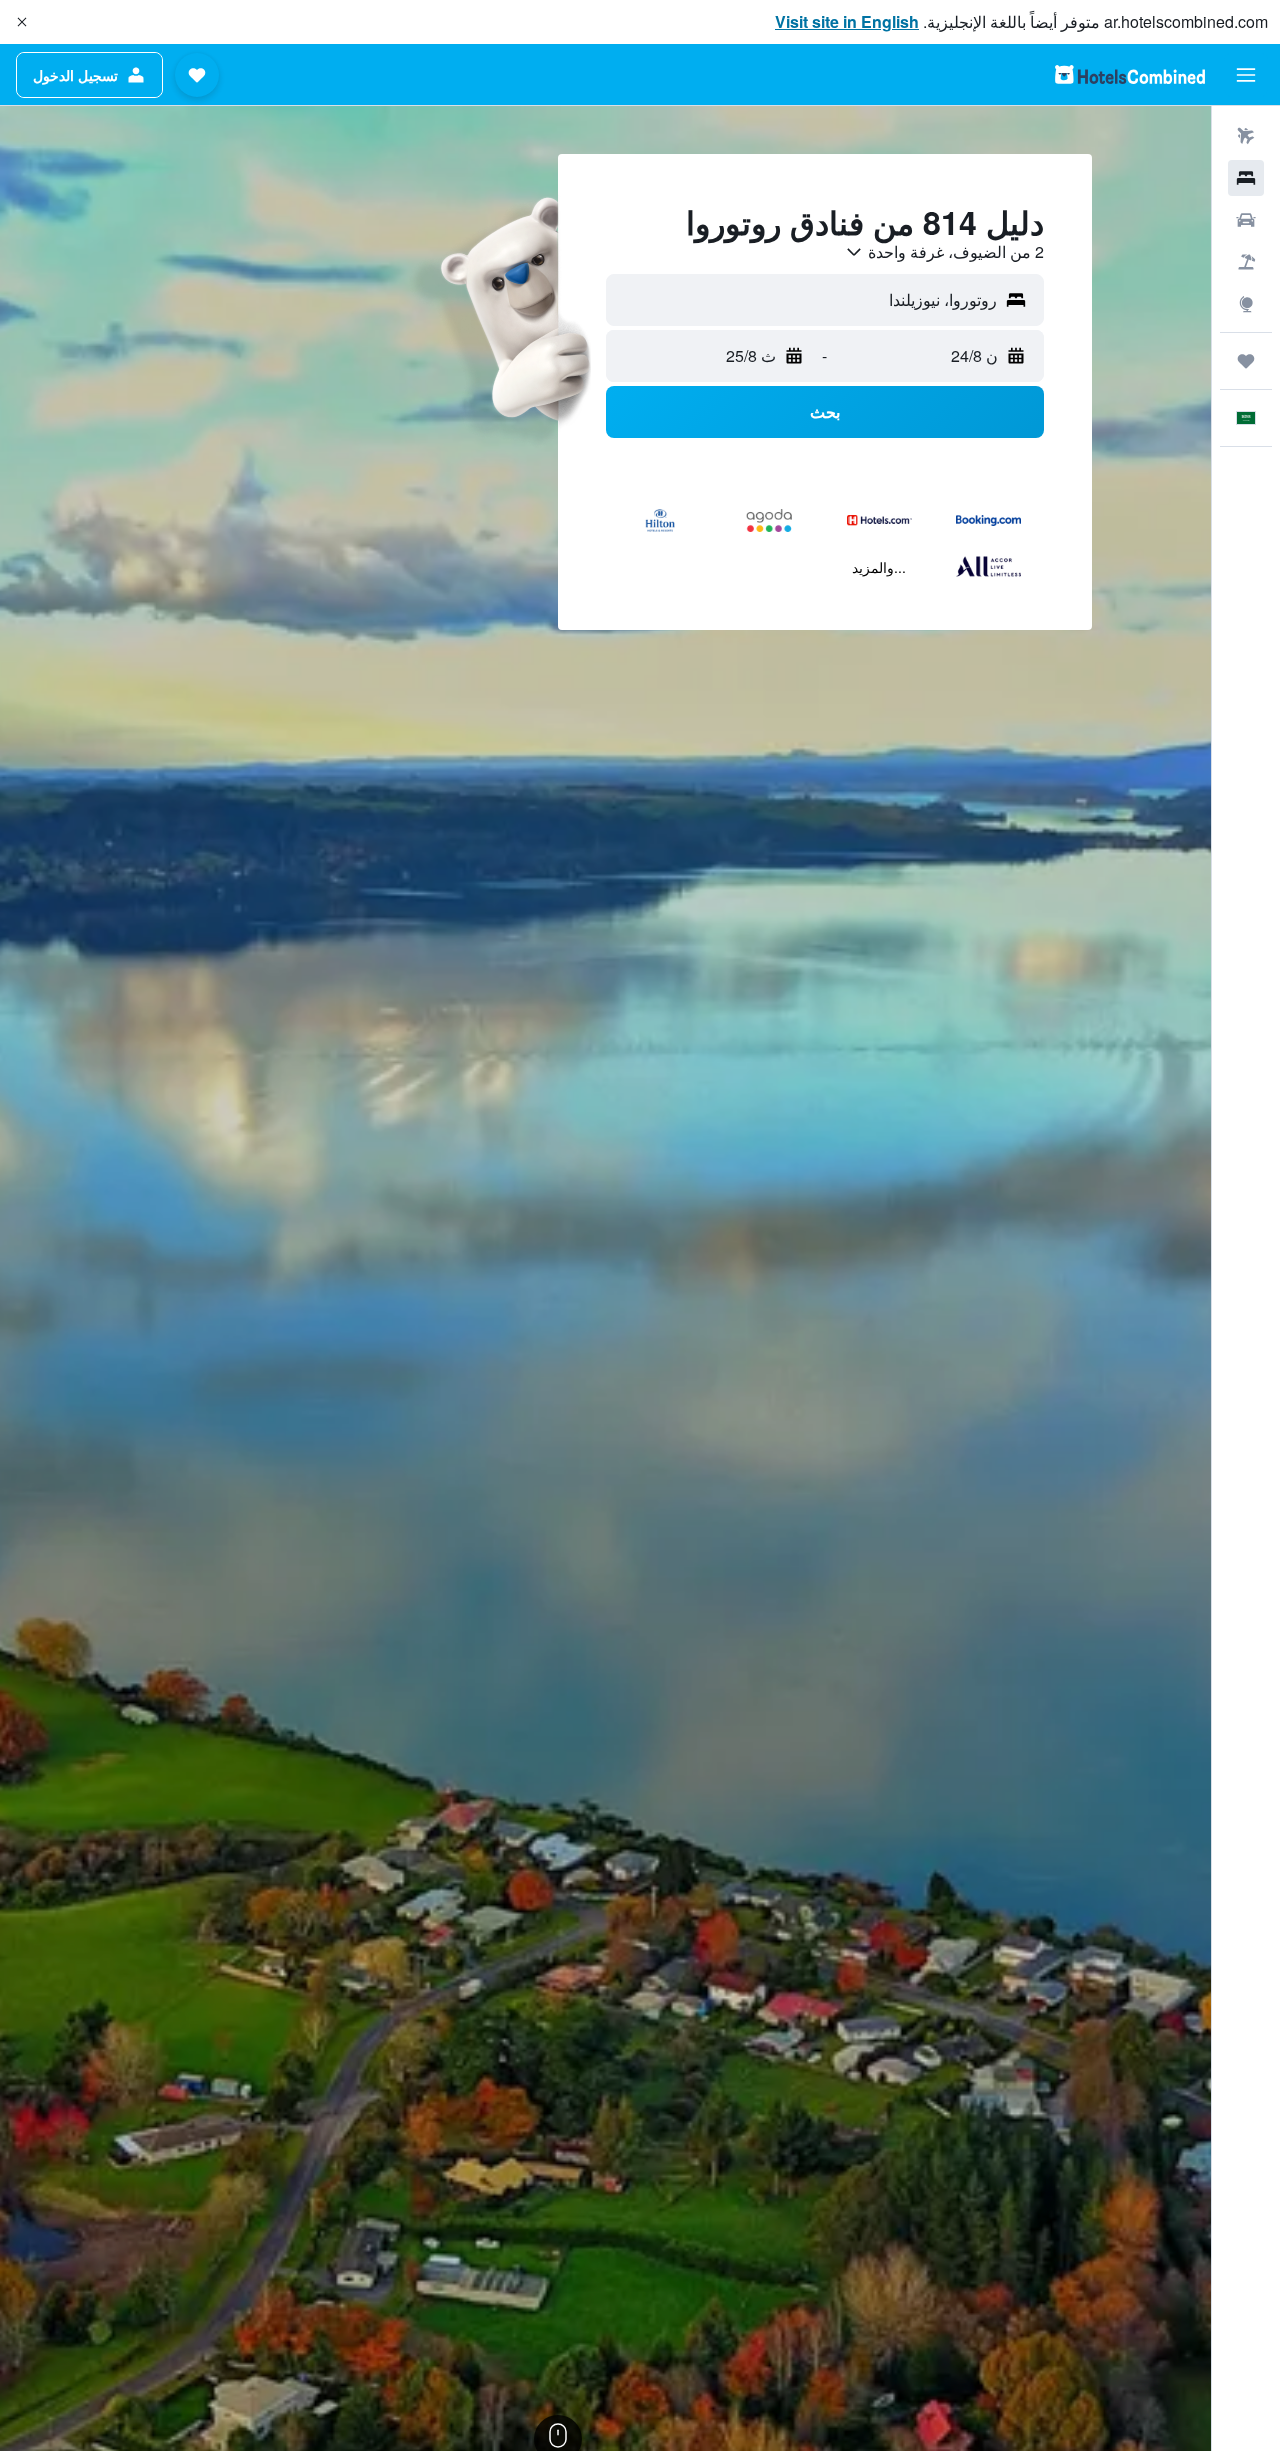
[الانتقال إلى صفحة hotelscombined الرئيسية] (1130, 74)
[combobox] (944, 252)
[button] (22, 22)
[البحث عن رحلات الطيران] (1246, 136)
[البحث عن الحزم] (1246, 262)
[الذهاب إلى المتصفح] (1246, 304)
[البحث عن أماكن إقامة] (1246, 178)
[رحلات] (1246, 361)
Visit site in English (847, 21)
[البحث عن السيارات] (1246, 220)
